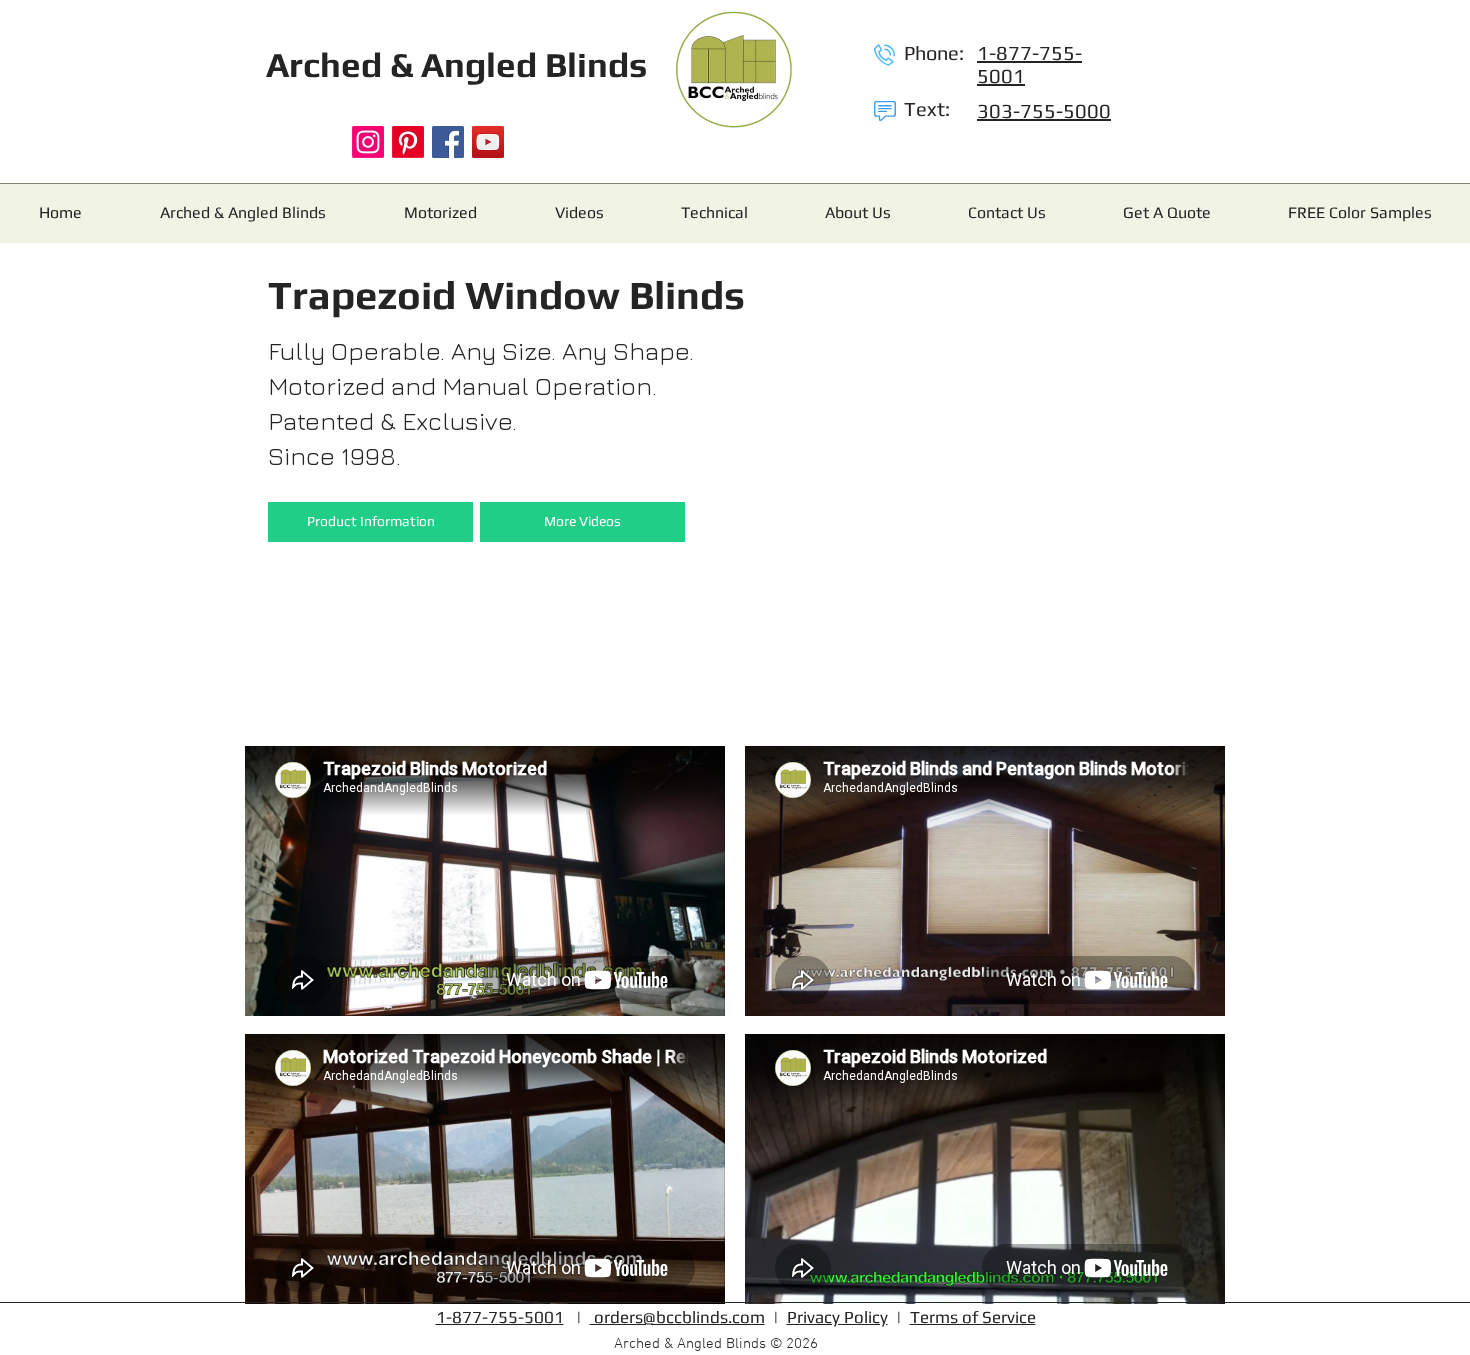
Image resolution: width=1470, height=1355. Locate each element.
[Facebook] (448, 142)
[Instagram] (368, 142)
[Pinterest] (408, 142)
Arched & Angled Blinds (456, 64)
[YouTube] (488, 142)
